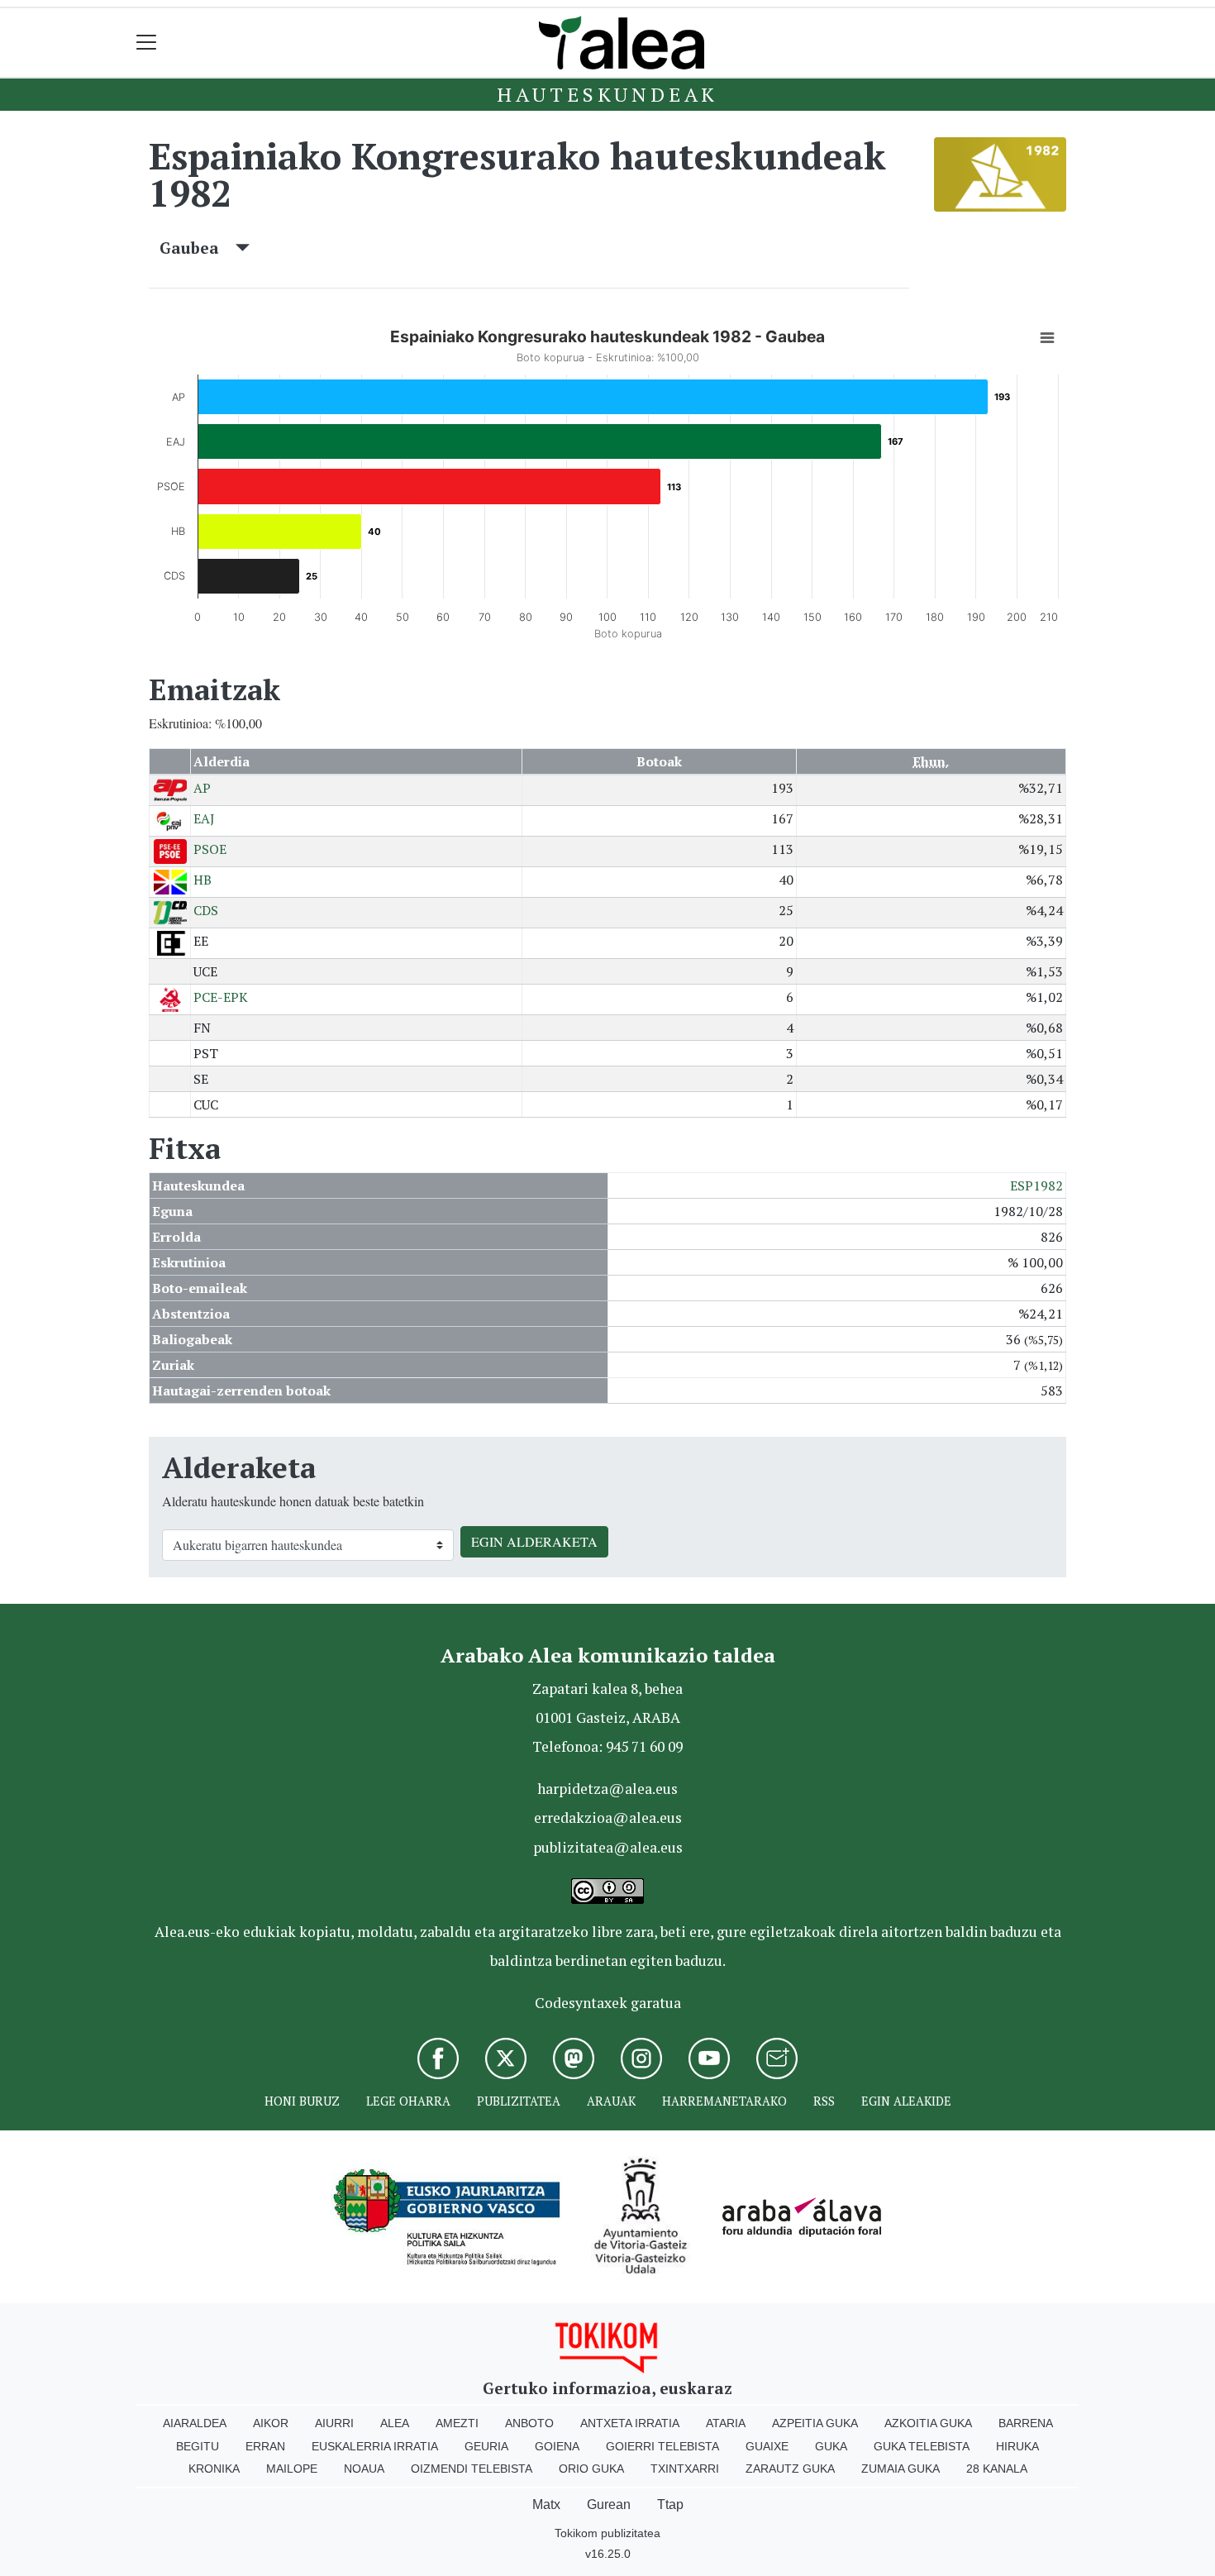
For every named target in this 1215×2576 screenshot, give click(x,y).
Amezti (457, 2423)
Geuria (486, 2446)
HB (202, 880)
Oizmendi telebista (472, 2469)
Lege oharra (408, 2101)
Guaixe (767, 2446)
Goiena (557, 2446)
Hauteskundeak (607, 94)
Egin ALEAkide (906, 2101)
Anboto (529, 2423)
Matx (546, 2504)
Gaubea (198, 248)
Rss (824, 2101)
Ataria (726, 2423)
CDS (206, 910)
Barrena (1026, 2423)
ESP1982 (1036, 1185)
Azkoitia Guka (928, 2423)
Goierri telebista (662, 2446)
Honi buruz (302, 2101)
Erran (265, 2446)
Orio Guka (591, 2469)
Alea (395, 2423)
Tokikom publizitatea (607, 2533)
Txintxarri (685, 2469)
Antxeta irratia (630, 2423)
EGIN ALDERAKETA (534, 1541)
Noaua (364, 2469)
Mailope (292, 2469)
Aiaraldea (195, 2423)
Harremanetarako (724, 2101)
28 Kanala (997, 2469)
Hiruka (1017, 2446)
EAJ (204, 818)
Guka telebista (922, 2446)
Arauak (611, 2101)
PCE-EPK (221, 997)
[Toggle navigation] (147, 43)
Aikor (271, 2423)
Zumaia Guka (901, 2469)
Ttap (670, 2504)
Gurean (609, 2504)
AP (202, 788)
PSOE (210, 849)
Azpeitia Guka (815, 2423)
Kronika (214, 2469)
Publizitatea (519, 2101)
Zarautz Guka (790, 2469)
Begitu (198, 2446)
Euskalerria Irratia (375, 2446)
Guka (831, 2446)
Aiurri (334, 2423)
